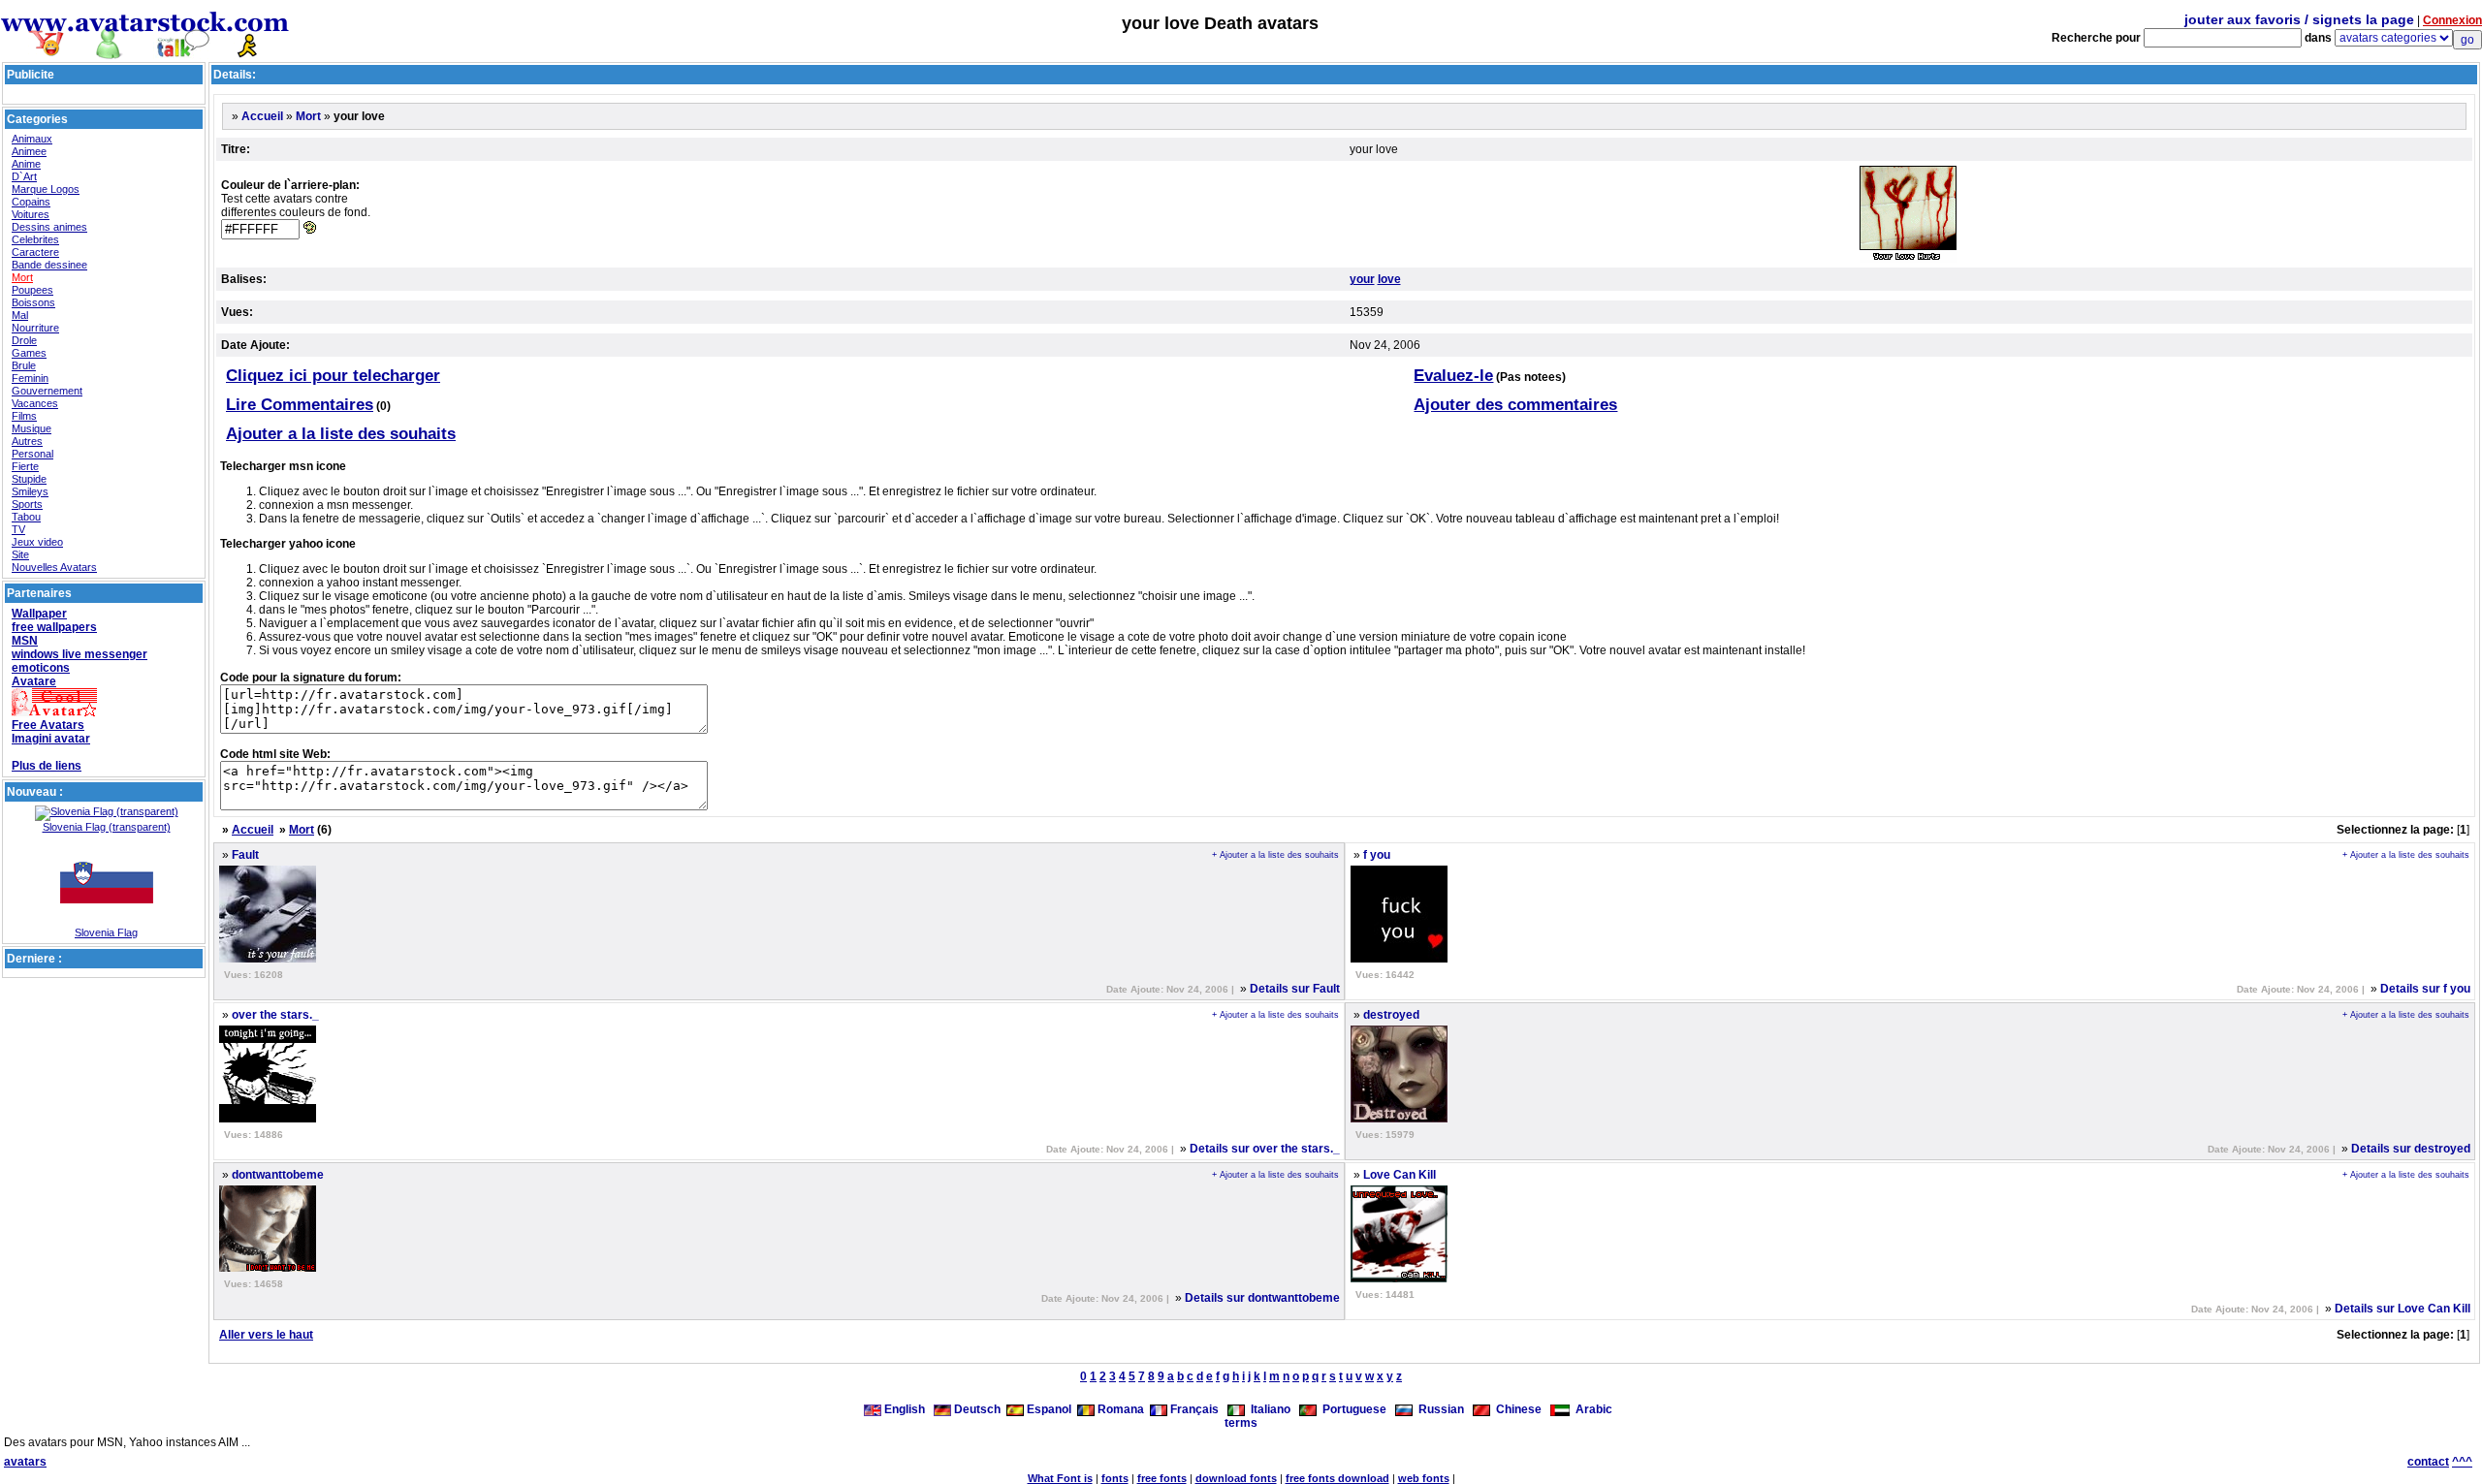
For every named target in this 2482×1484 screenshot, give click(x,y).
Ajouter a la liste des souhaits (341, 434)
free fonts (1162, 1478)
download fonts (1236, 1478)
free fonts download (1337, 1478)
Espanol (1048, 1409)
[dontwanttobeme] (268, 1268)
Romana (1119, 1409)
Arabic (1591, 1409)
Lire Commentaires (300, 405)
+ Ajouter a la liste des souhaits (1275, 855)
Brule (24, 365)
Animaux (32, 139)
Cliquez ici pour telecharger (333, 376)
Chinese (1516, 1409)
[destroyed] (1399, 1119)
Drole (24, 340)
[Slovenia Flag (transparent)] (107, 811)
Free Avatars (48, 725)
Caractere (35, 252)
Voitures (31, 214)
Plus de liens (47, 766)
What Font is (1060, 1478)
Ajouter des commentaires (1515, 405)
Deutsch (976, 1409)
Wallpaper (39, 614)
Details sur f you (2425, 989)
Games (29, 353)
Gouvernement (47, 391)
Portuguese (1352, 1409)
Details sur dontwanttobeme (1262, 1298)
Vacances (35, 403)
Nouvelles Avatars (54, 567)
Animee (29, 151)
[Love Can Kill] (1399, 1279)
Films (24, 416)
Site (20, 554)
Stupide (29, 479)
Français (1193, 1409)
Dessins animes (49, 227)
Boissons (33, 302)
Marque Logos (46, 189)
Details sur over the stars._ (1265, 1149)
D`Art (24, 176)
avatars (25, 1462)
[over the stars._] (268, 1119)
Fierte (25, 466)
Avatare (34, 681)
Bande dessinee (49, 265)
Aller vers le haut (266, 1335)
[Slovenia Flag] (107, 923)
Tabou (26, 517)
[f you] (1399, 959)
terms (1241, 1423)
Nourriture (35, 328)
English (905, 1409)
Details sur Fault (1295, 989)
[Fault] (268, 959)
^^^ (2462, 1462)
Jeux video (37, 542)
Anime (26, 164)
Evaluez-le (1453, 376)
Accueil (262, 116)
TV (18, 529)
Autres (27, 441)
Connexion (2452, 20)
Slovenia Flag (106, 932)
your (1362, 279)
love (1389, 279)
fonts (1115, 1478)
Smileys (30, 491)
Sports (27, 504)
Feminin (30, 378)
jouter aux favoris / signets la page (2299, 19)
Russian (1438, 1409)
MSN (25, 641)
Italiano (1268, 1409)
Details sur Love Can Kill (2402, 1309)
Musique (32, 428)
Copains (31, 202)
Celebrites (35, 239)
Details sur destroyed (2411, 1149)
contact (2428, 1462)
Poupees (32, 290)
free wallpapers (54, 627)
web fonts (1424, 1478)
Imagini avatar (51, 739)
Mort (22, 277)
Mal (20, 315)
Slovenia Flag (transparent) (107, 827)
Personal (32, 454)
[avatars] (145, 51)
